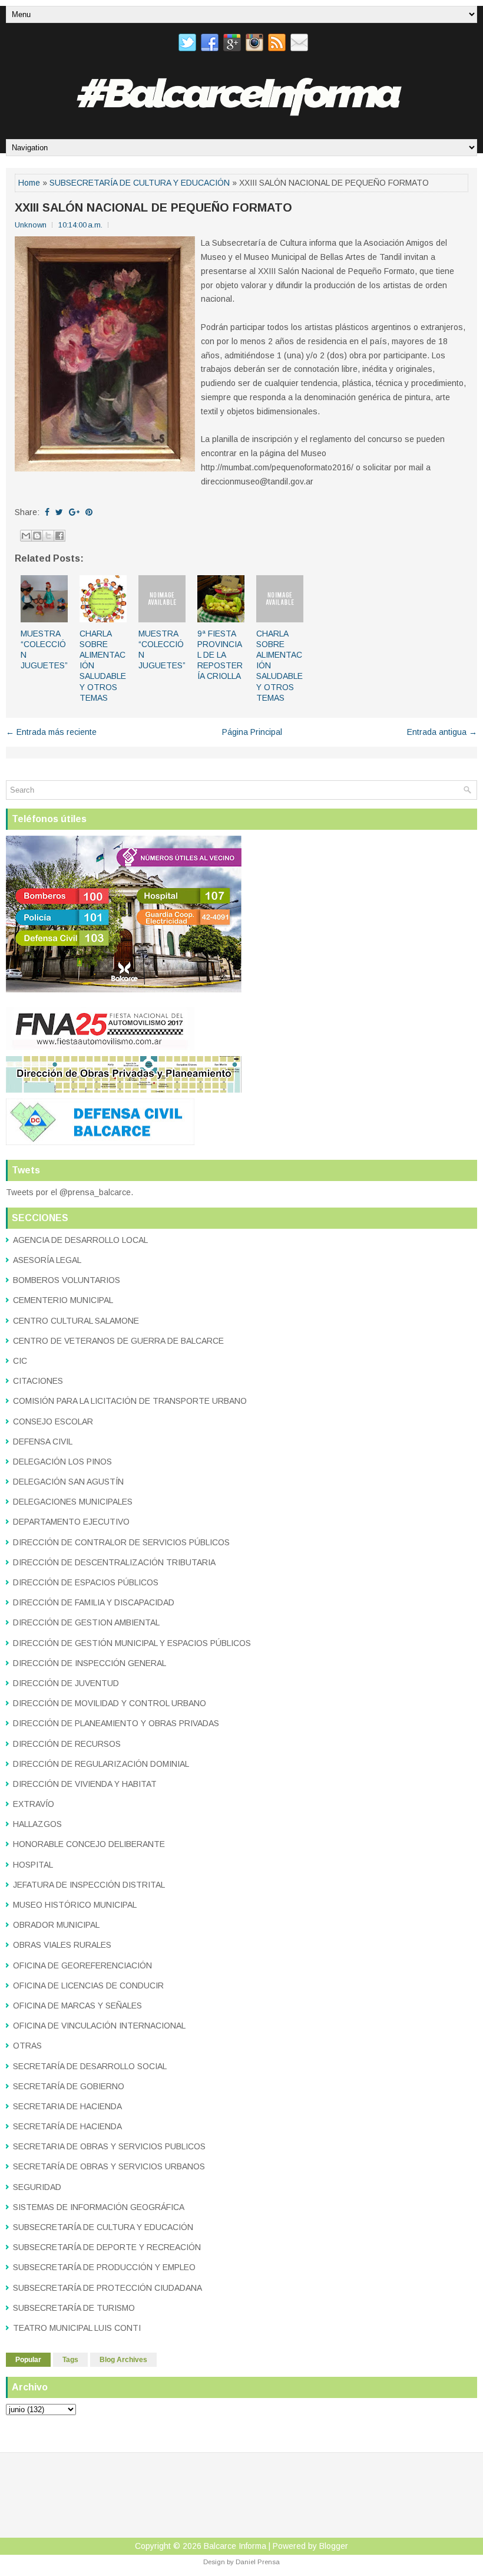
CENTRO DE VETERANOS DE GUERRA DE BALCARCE (118, 1341)
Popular (28, 2360)
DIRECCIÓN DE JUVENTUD (66, 1683)
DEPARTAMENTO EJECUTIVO (71, 1522)
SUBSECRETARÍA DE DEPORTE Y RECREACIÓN (107, 2247)
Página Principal (252, 732)
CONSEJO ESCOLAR (53, 1421)
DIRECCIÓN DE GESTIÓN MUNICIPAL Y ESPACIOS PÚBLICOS (132, 1643)
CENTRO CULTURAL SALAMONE (76, 1321)
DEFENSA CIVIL (43, 1442)
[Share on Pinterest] (89, 512)
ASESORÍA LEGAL (47, 1260)
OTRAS (27, 2046)
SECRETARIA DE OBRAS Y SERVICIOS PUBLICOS (109, 2146)
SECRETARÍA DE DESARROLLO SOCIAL (90, 2066)
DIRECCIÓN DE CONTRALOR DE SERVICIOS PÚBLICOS (121, 1542)
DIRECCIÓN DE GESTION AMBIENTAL (86, 1622)
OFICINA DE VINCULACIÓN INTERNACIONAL (99, 2026)
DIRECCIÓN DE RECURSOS (67, 1744)
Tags (70, 2360)
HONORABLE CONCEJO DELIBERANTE (89, 1844)
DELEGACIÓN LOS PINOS (62, 1462)
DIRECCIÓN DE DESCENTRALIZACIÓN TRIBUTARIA (114, 1562)
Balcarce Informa (235, 2546)
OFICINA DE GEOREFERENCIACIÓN (82, 1965)
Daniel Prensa (258, 2562)
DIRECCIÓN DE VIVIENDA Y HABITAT (85, 1784)
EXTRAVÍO (34, 1804)
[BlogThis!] (37, 536)
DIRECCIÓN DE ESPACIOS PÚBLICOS (86, 1582)
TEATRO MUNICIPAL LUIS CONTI (77, 2328)
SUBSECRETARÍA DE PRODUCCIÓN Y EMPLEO (104, 2267)
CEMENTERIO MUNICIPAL (63, 1300)
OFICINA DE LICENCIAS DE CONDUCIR (88, 1985)
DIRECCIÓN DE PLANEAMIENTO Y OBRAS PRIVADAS (116, 1723)
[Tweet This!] (59, 512)
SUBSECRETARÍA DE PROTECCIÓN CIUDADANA (107, 2288)
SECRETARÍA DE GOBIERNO (69, 2086)
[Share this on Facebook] (47, 512)
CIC (20, 1361)
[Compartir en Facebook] (59, 536)
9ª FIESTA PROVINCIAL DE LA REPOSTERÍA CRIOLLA (220, 655)
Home (29, 183)
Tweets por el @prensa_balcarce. (70, 1192)
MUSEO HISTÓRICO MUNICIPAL (75, 1905)
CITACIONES (38, 1381)
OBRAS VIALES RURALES (62, 1945)
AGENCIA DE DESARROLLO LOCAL (80, 1240)
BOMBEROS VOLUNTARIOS (67, 1280)
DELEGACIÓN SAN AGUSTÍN (68, 1482)
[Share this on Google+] (74, 512)
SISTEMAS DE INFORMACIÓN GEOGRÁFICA (99, 2207)
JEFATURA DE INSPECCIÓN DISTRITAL (89, 1885)
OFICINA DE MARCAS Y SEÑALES (77, 2006)
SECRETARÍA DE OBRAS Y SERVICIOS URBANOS (109, 2166)
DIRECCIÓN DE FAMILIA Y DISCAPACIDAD (94, 1602)
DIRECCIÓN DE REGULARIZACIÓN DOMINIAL (101, 1764)
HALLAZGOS (37, 1824)
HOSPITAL (33, 1865)
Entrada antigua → (442, 732)
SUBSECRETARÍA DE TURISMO (74, 2308)
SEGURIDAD (37, 2187)
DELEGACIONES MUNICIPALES (73, 1502)
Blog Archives (123, 2360)
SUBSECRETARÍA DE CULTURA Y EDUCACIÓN (140, 183)
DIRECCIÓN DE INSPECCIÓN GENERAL (90, 1663)
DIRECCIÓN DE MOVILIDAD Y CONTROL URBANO (110, 1703)
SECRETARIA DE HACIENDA (67, 2106)
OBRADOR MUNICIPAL (56, 1925)
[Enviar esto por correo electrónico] (26, 536)
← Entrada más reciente (51, 732)
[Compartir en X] (48, 536)
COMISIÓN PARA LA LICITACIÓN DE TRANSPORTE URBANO (130, 1401)
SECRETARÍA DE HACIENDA (67, 2126)
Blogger (334, 2546)
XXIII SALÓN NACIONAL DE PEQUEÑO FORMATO (153, 207)
